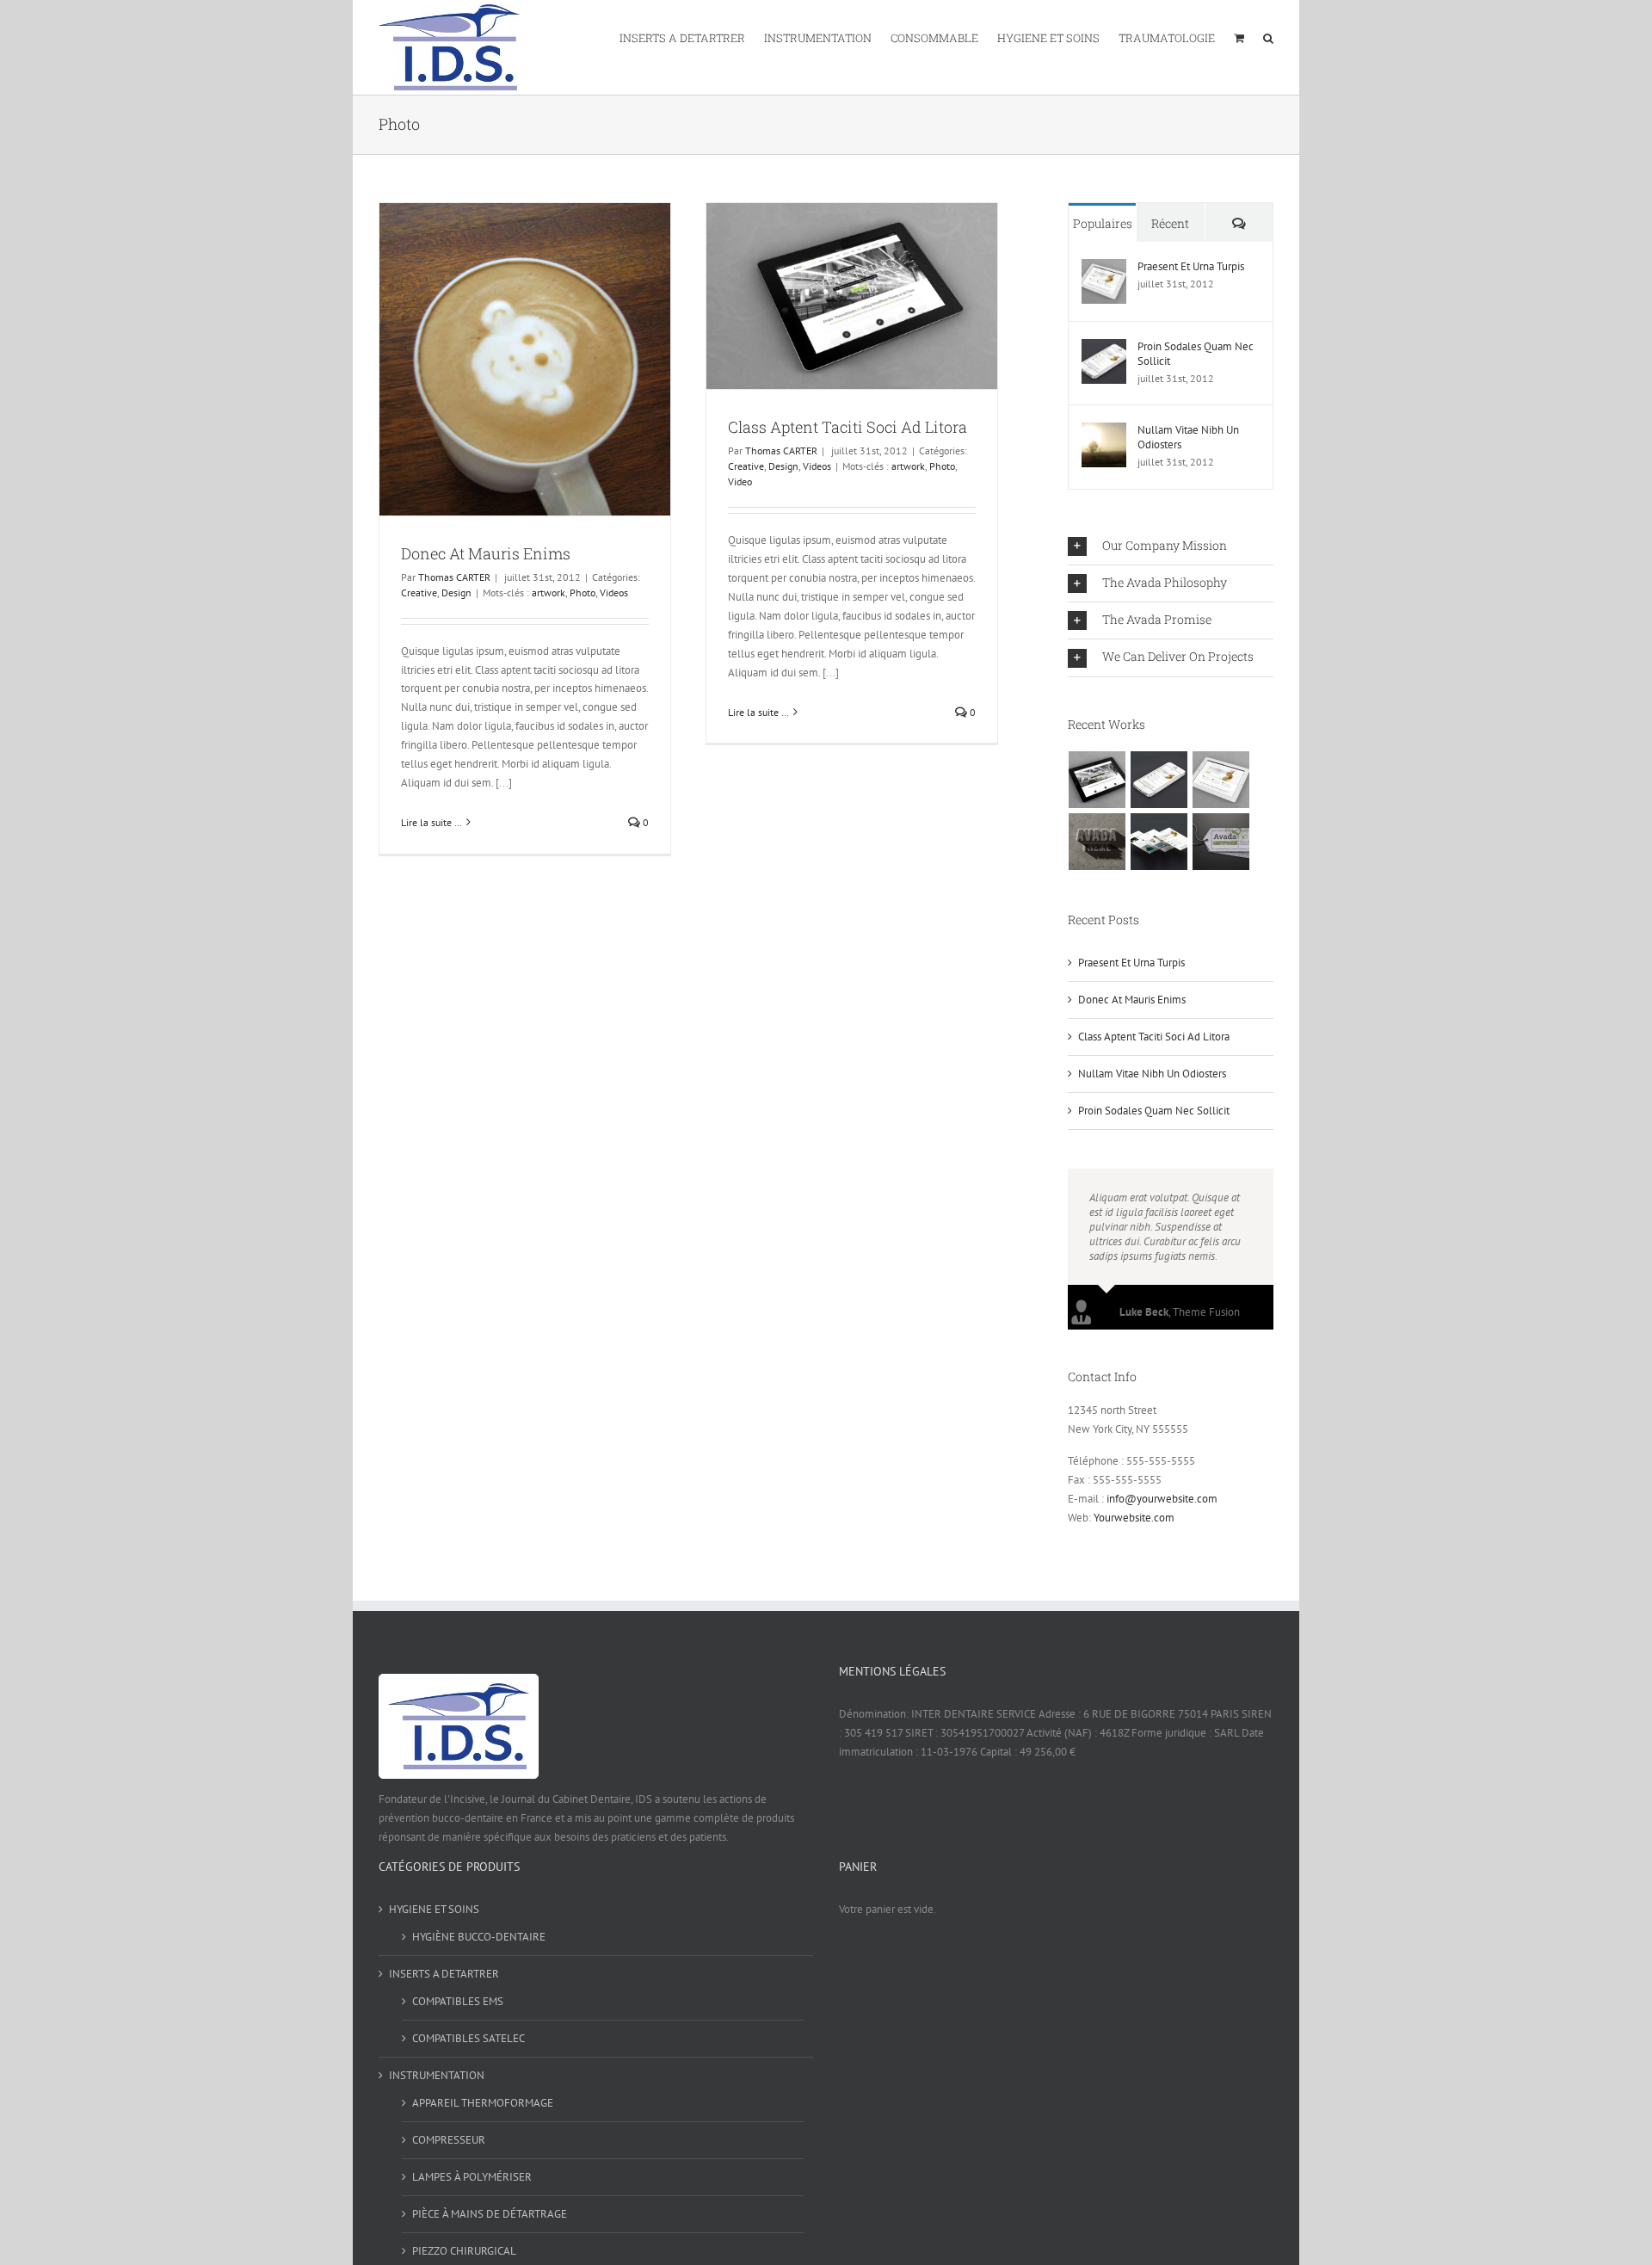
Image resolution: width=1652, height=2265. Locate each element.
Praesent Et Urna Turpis (1191, 266)
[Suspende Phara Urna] (1221, 842)
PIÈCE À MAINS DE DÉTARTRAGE (490, 2214)
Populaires (1103, 223)
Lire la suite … (431, 822)
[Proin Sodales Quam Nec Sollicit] (1104, 348)
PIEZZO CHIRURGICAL (464, 2251)
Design (456, 592)
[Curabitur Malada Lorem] (1159, 842)
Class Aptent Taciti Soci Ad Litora (848, 427)
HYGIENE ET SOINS (434, 1909)
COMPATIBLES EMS (458, 2001)
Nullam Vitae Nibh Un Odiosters (1188, 437)
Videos (614, 592)
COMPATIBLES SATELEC (468, 2038)
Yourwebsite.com (1134, 1518)
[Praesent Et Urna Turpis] (1104, 268)
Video (740, 481)
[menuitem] (692, 37)
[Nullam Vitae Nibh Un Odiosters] (1104, 432)
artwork (549, 592)
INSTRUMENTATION (437, 2075)
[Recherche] (1268, 37)
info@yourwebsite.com (1162, 1499)
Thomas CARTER (454, 577)
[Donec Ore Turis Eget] (1097, 780)
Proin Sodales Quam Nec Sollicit (1196, 354)
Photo (583, 592)
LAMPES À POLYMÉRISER (472, 2177)
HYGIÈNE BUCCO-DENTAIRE (479, 1937)
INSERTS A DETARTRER (444, 1974)
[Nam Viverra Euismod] (1097, 842)
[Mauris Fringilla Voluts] (1159, 780)
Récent (1170, 223)
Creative (419, 592)
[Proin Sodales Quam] (1221, 780)
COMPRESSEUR (449, 2140)
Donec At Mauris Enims (486, 553)
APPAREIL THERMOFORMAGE (483, 2103)
